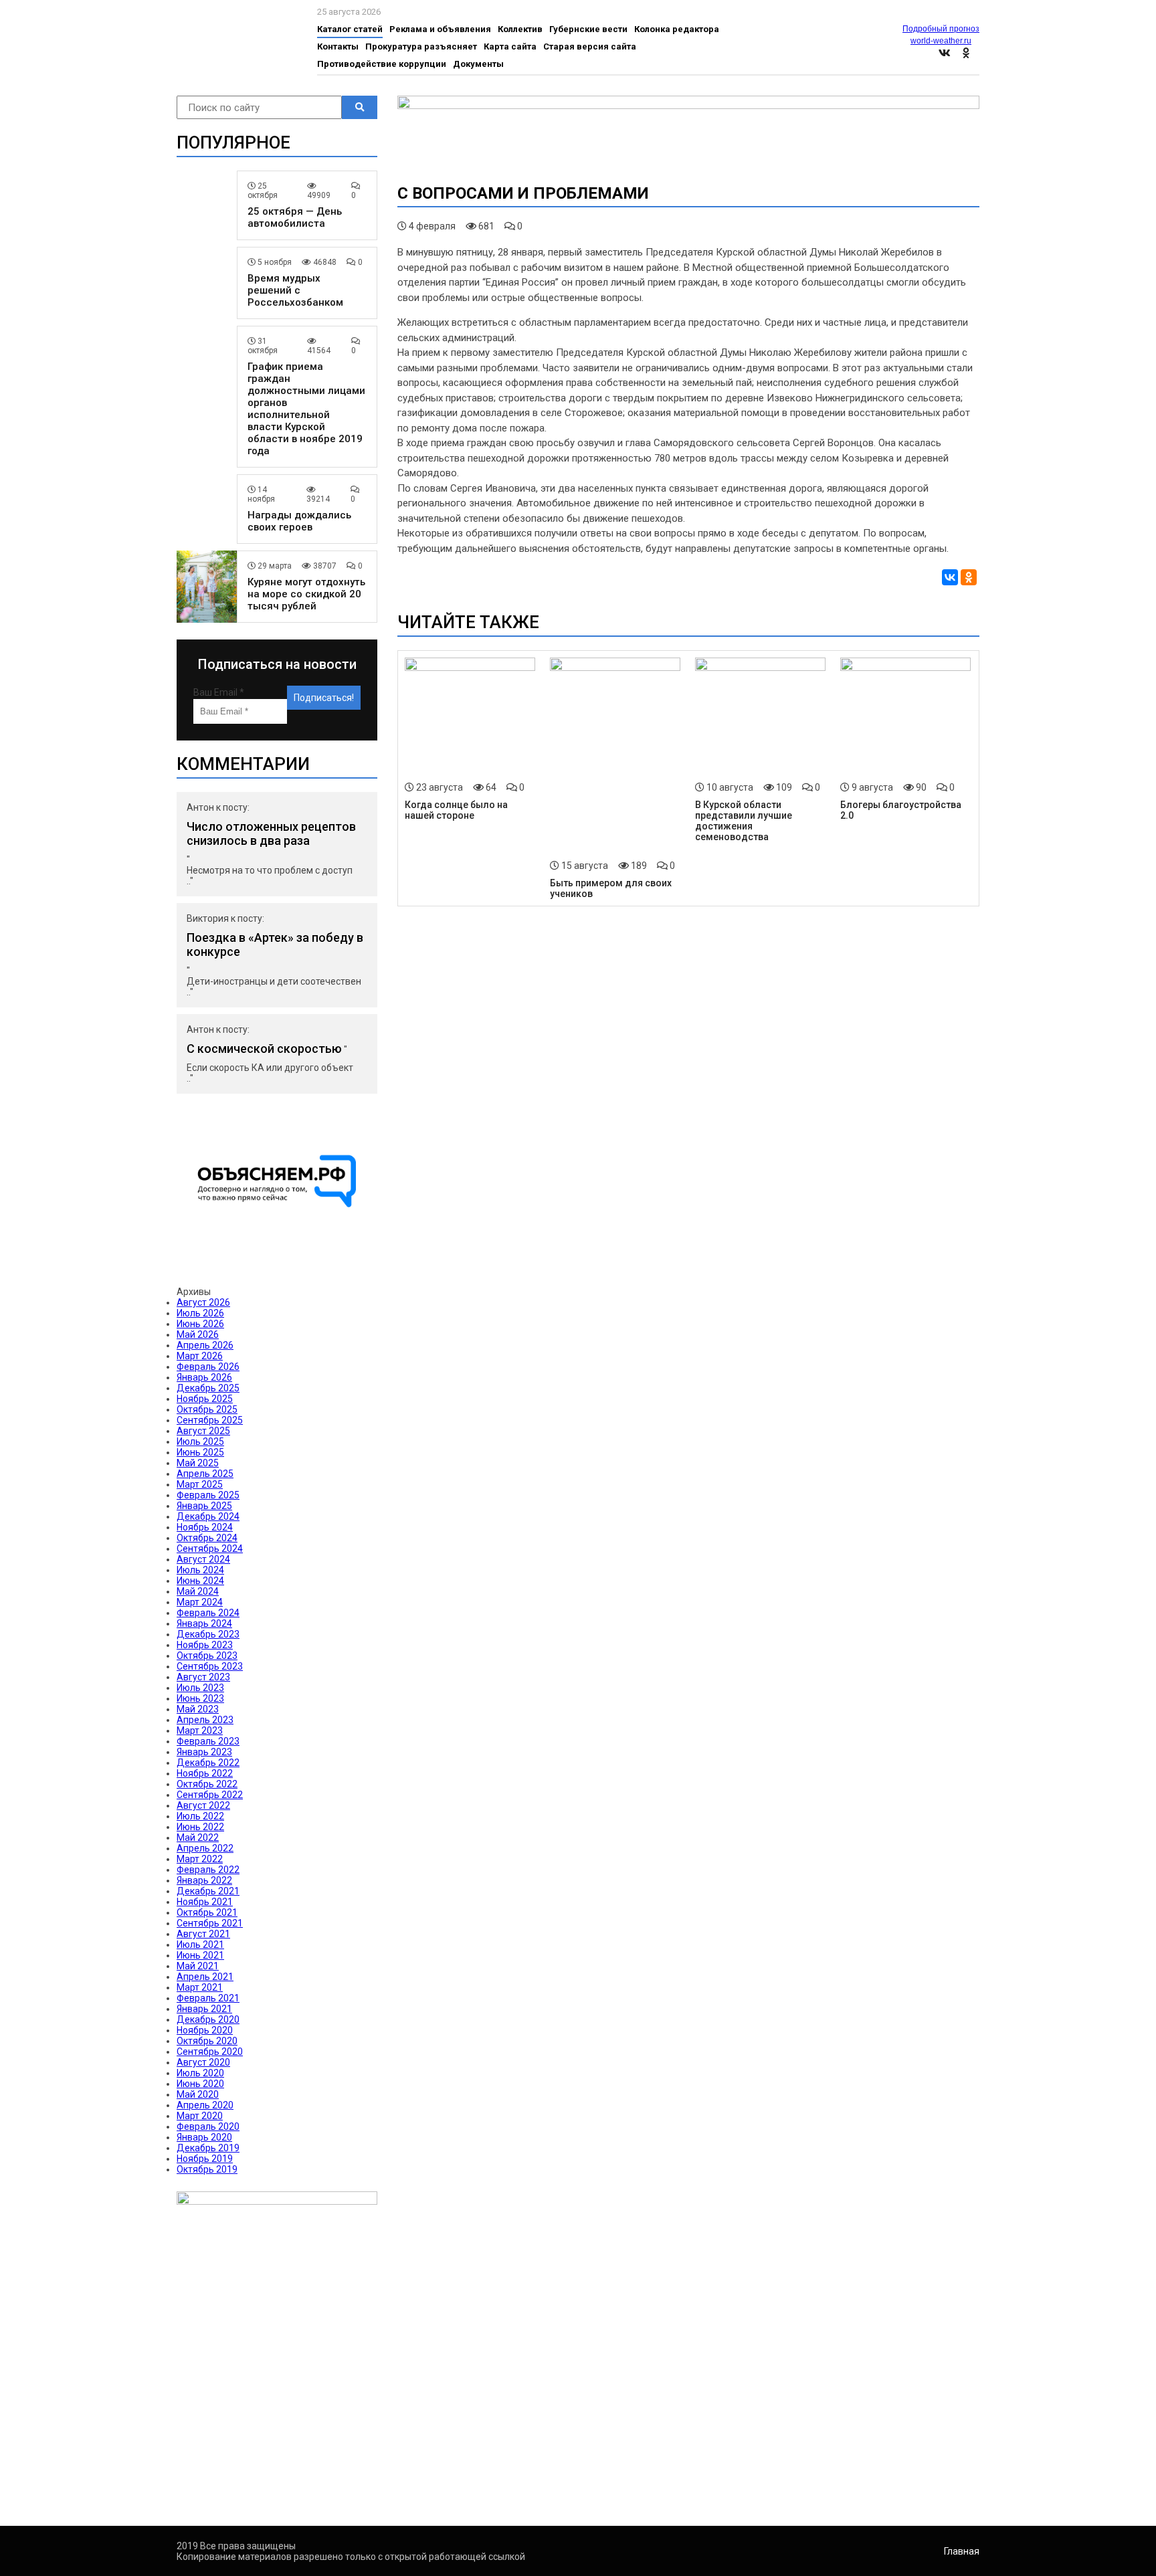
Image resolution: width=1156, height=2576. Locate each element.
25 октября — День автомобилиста (295, 217)
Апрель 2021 (205, 1977)
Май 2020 (198, 2094)
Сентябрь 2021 (210, 1923)
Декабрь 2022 (208, 1763)
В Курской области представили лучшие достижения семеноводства (744, 821)
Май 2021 (198, 1966)
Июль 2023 (200, 1688)
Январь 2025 (204, 1506)
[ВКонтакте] (950, 577)
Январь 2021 (204, 2009)
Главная (962, 2551)
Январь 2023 (204, 1752)
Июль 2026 (200, 1313)
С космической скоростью (264, 1049)
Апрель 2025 (205, 1474)
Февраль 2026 (208, 1367)
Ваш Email (219, 692)
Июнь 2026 (200, 1324)
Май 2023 (198, 1709)
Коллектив (520, 29)
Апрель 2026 (205, 1345)
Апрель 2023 (205, 1720)
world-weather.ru (941, 41)
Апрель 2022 (205, 1848)
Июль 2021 (200, 1945)
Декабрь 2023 (208, 1634)
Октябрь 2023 (207, 1656)
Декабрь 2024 (208, 1516)
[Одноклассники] (969, 577)
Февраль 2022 (208, 1870)
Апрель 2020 (205, 2105)
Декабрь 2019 (208, 2148)
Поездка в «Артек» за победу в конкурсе (275, 945)
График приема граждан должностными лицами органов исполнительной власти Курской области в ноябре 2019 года (306, 409)
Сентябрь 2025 (210, 1420)
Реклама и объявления (440, 29)
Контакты (338, 46)
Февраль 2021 (208, 1998)
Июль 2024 (200, 1570)
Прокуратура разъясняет (421, 46)
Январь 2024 (204, 1623)
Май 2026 (198, 1334)
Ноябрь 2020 (205, 2030)
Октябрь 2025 (207, 1409)
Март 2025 (200, 1484)
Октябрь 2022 (207, 1784)
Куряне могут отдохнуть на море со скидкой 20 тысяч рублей (306, 594)
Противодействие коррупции (382, 64)
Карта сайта (510, 46)
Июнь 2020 (200, 2084)
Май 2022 (198, 1838)
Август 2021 (203, 1934)
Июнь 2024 (200, 1581)
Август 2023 (203, 1677)
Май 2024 (198, 1591)
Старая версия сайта (590, 46)
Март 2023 (200, 1730)
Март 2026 (200, 1356)
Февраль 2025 (208, 1495)
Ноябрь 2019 (205, 2159)
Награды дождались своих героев (299, 521)
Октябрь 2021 (207, 1912)
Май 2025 (198, 1463)
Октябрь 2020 (207, 2041)
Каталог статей (350, 29)
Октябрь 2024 (207, 1538)
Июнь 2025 (200, 1452)
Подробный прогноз (941, 29)
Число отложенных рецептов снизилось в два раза (271, 833)
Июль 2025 (200, 1442)
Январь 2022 (204, 1880)
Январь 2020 (204, 2137)
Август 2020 (203, 2062)
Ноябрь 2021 (205, 1902)
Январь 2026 (204, 1377)
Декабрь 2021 (208, 1891)
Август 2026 (203, 1302)
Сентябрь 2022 (210, 1795)
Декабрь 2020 (208, 2019)
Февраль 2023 (208, 1741)
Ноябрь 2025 (205, 1399)
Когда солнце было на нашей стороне (456, 810)
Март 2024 (200, 1602)
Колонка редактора (677, 29)
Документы (478, 64)
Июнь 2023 (200, 1698)
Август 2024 (203, 1559)
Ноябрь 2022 (205, 1773)
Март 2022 (200, 1859)
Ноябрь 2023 (205, 1645)
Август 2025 (203, 1431)
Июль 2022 (200, 1816)
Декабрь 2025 (208, 1388)
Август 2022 (203, 1805)
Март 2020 (200, 2116)
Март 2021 (200, 1987)
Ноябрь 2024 (205, 1527)
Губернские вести (588, 29)
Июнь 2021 (200, 1955)
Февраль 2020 (208, 2126)
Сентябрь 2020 (210, 2052)
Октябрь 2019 (207, 2169)
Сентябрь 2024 (210, 1549)
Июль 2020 (200, 2073)
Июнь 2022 (200, 1827)
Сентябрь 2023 (210, 1666)
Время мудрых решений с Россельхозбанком (295, 290)
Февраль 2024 (208, 1613)
